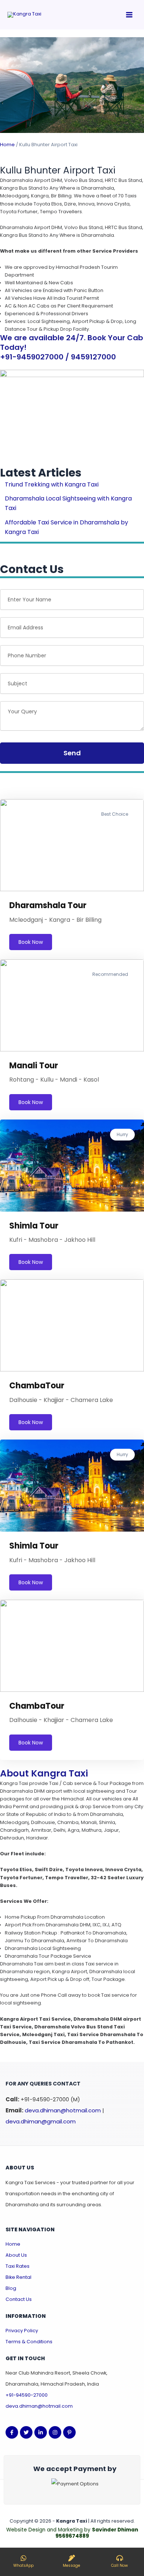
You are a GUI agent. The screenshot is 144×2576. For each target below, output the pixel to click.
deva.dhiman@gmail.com (41, 2121)
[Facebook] (12, 2432)
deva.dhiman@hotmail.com (63, 2110)
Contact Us (19, 2299)
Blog (11, 2288)
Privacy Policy (22, 2331)
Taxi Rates (18, 2266)
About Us (16, 2255)
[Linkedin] (41, 2432)
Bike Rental (18, 2277)
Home (7, 145)
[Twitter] (26, 2432)
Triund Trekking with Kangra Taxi (52, 484)
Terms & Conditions (29, 2342)
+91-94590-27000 (27, 2395)
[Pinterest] (69, 2432)
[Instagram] (55, 2432)
